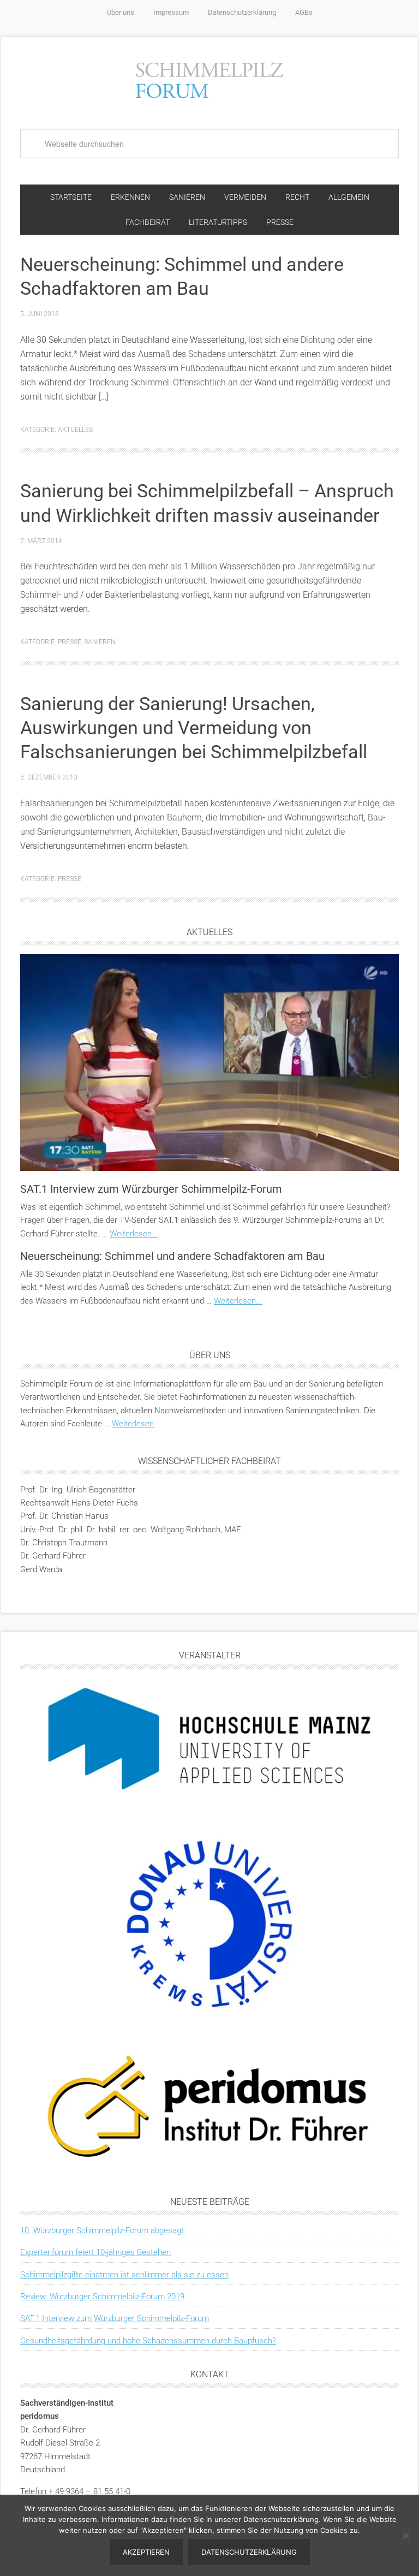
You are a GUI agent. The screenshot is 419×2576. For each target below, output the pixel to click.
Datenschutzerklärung (249, 2552)
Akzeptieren (146, 2552)
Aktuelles (75, 430)
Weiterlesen (133, 1424)
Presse (70, 642)
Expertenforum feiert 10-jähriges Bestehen (95, 2252)
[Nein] (405, 2536)
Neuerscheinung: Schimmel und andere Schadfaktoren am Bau (172, 1256)
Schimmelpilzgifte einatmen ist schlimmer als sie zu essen (124, 2275)
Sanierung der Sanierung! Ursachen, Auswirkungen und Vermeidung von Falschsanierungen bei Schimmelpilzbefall (194, 728)
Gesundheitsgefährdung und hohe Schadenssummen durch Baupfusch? (148, 2341)
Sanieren (100, 642)
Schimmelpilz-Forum (209, 79)
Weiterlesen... (134, 1234)
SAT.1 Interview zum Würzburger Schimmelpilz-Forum (151, 1189)
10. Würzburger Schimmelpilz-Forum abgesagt (102, 2230)
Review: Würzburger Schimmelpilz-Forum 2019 (102, 2297)
